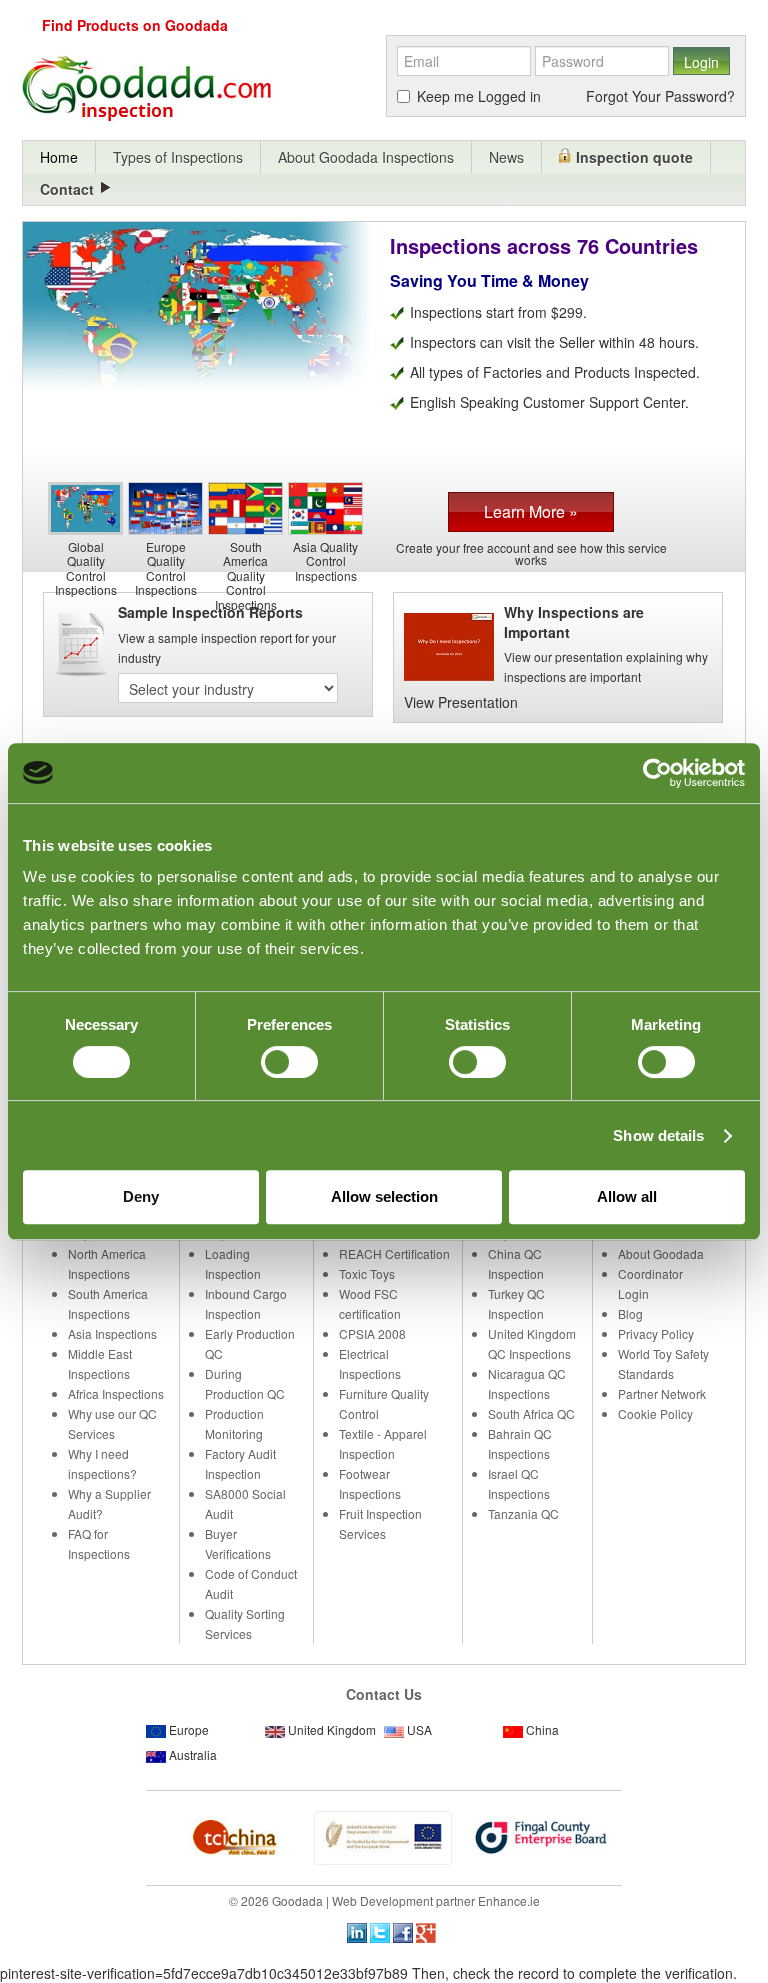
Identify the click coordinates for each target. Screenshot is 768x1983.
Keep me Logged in (479, 96)
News (506, 157)
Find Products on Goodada (135, 25)
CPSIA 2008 (372, 1333)
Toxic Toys (367, 1273)
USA (419, 1729)
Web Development (382, 1900)
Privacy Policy (656, 1333)
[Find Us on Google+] (426, 1930)
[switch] (289, 1062)
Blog (630, 1313)
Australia (193, 1754)
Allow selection (384, 1196)
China (542, 1729)
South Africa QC (531, 1413)
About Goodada (661, 1253)
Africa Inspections (116, 1393)
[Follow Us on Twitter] (380, 1930)
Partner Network (662, 1393)
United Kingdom (332, 1729)
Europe (189, 1729)
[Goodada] (198, 90)
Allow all (627, 1196)
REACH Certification (394, 1253)
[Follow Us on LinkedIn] (357, 1930)
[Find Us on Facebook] (403, 1930)
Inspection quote (634, 157)
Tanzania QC (523, 1513)
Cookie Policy (655, 1413)
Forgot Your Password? (660, 96)
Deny (141, 1196)
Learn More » (531, 511)
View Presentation (461, 702)
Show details (658, 1135)
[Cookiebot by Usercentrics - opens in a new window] (657, 773)
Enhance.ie (509, 1900)
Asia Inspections (112, 1333)
